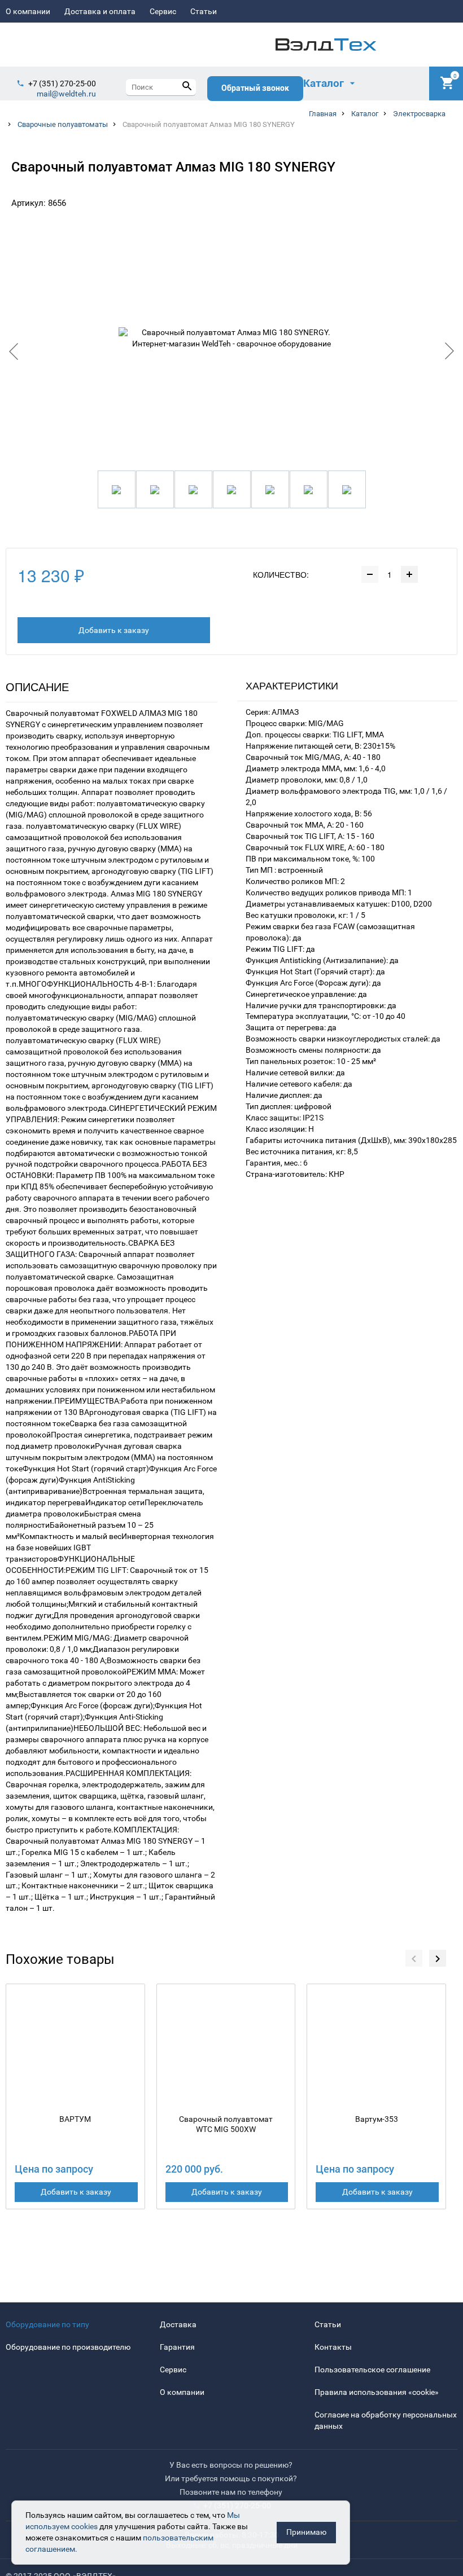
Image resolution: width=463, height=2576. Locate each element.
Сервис (163, 11)
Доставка (178, 2324)
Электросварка (419, 114)
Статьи (204, 11)
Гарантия (177, 2347)
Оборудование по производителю (68, 2347)
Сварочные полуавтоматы (63, 124)
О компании (28, 11)
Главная (323, 114)
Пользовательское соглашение (372, 2370)
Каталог (365, 114)
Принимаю (306, 2532)
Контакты (333, 2347)
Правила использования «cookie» (377, 2392)
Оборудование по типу (47, 2324)
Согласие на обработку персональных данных (386, 2420)
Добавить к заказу (114, 630)
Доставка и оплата (100, 11)
